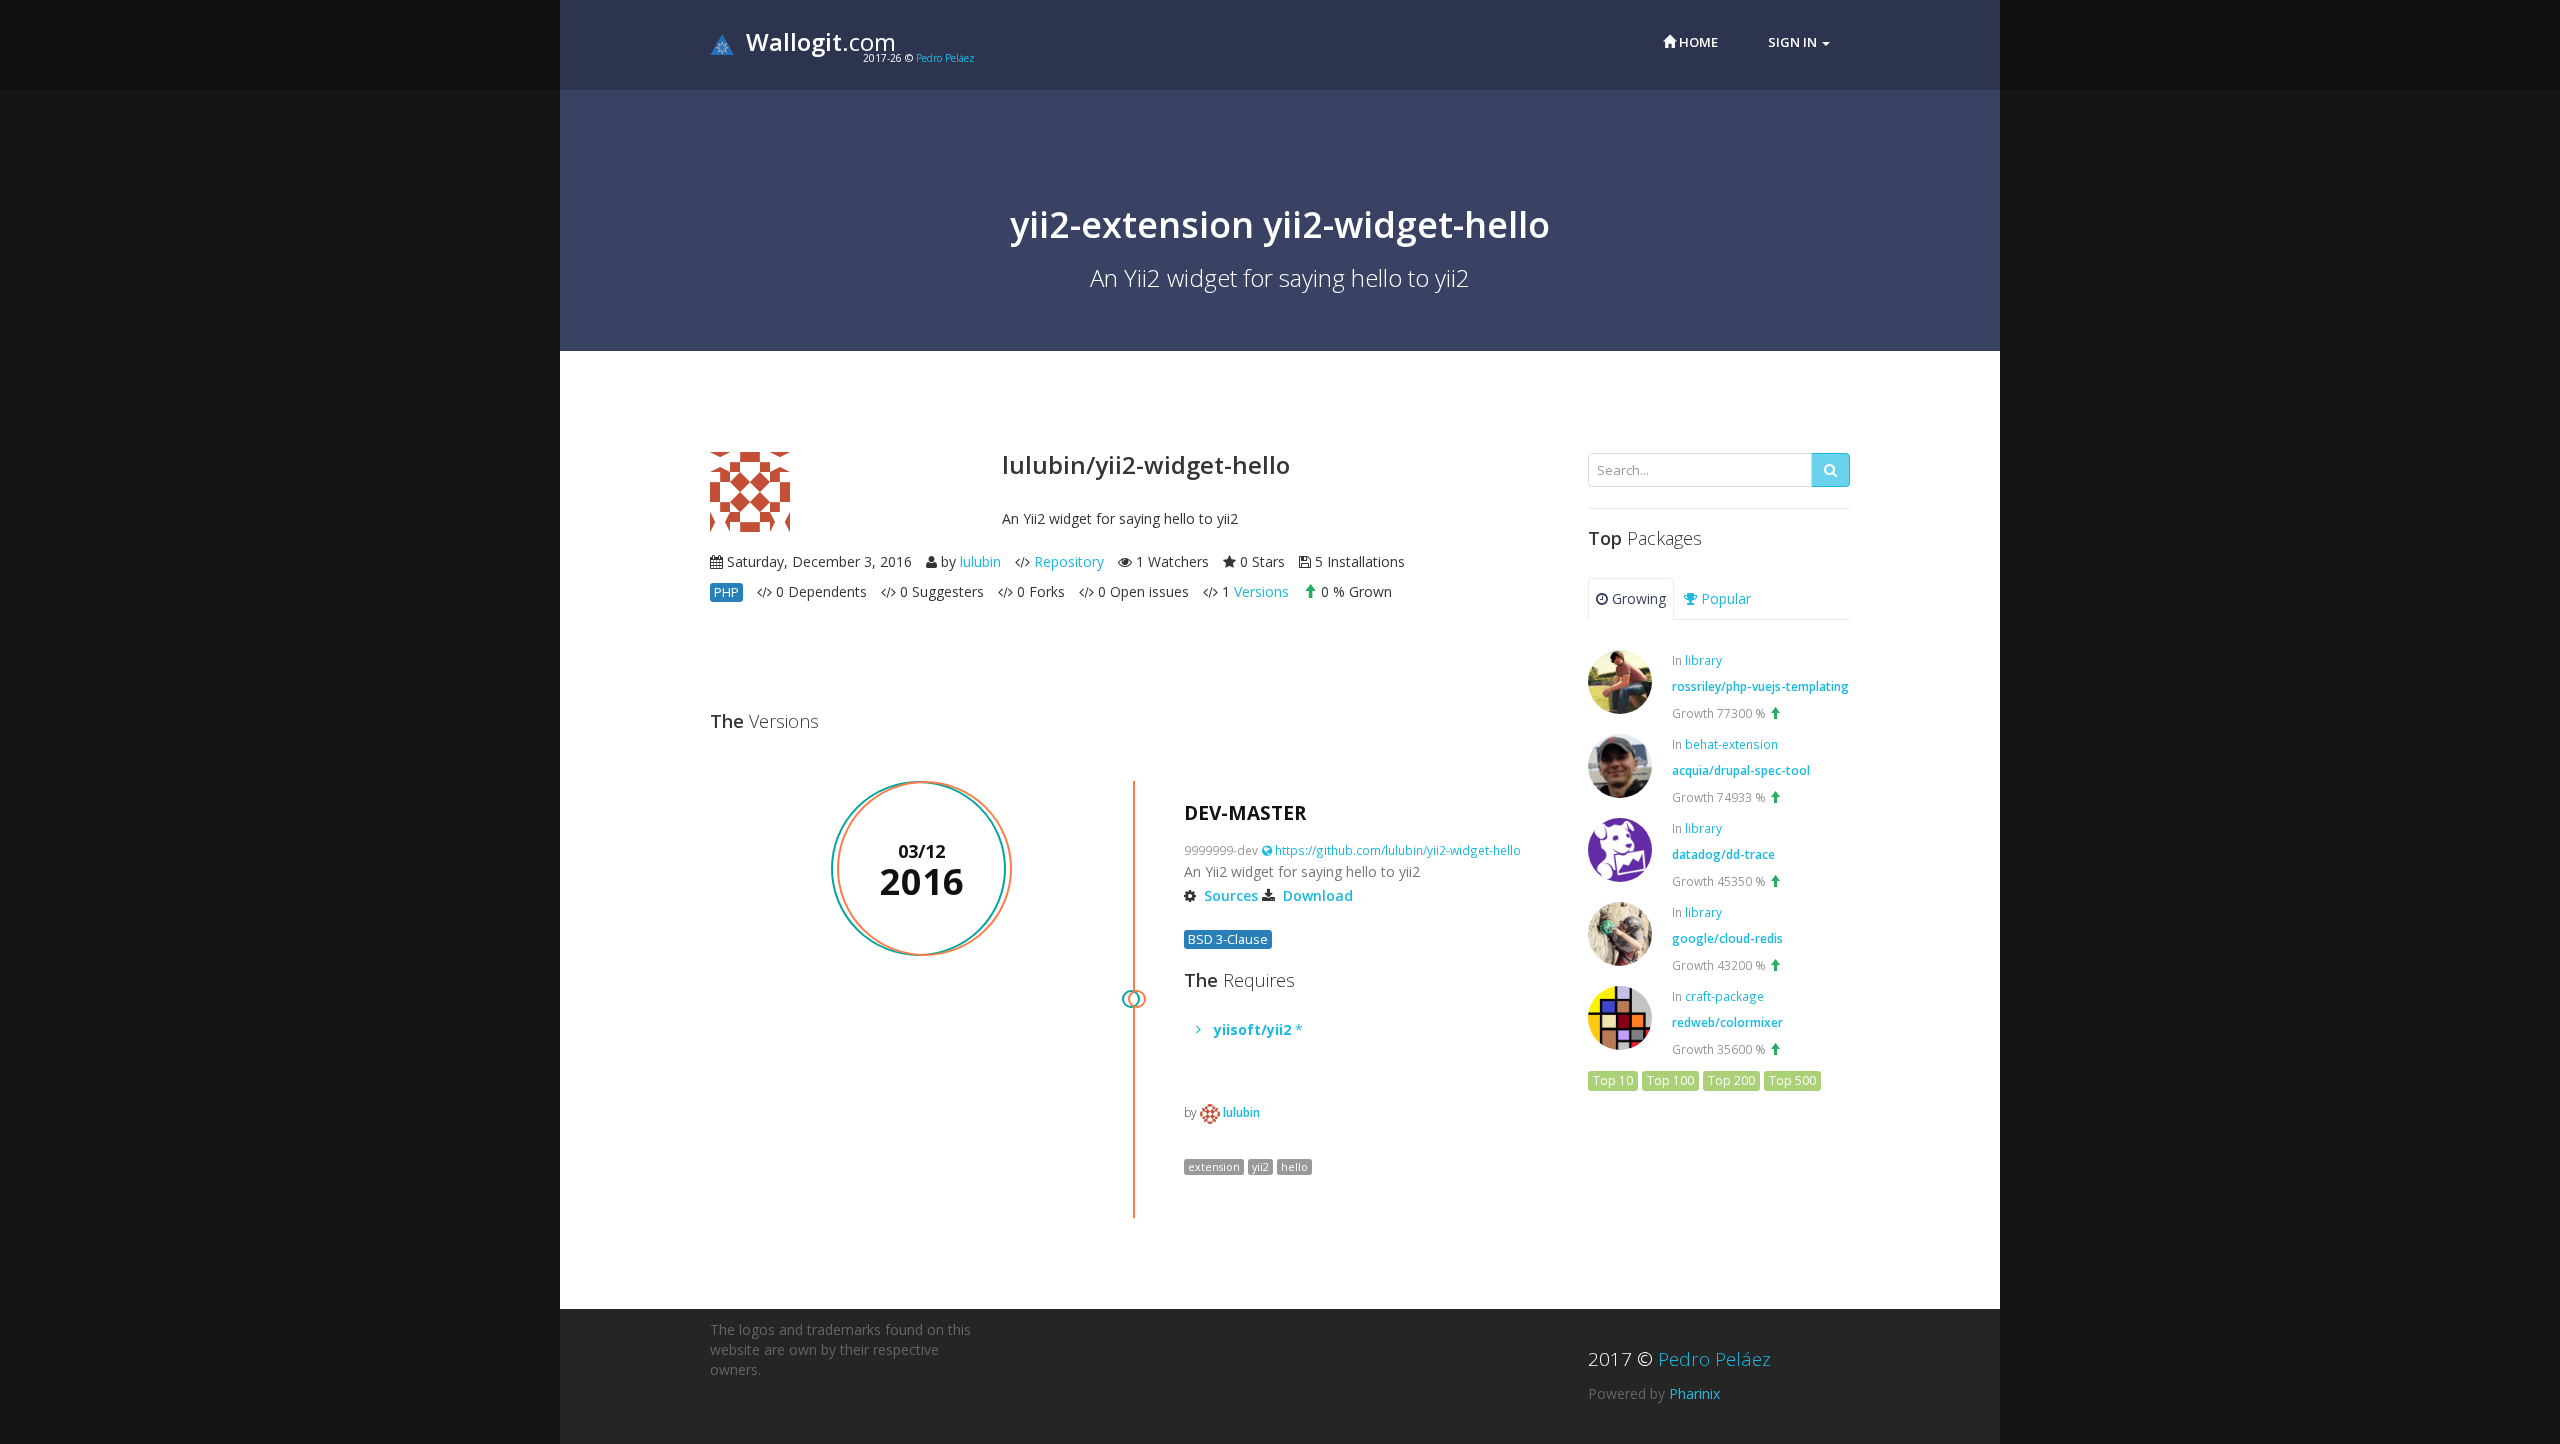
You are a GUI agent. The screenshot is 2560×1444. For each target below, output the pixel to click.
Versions (1261, 591)
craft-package (1724, 996)
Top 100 (1670, 1080)
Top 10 (1613, 1080)
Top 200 (1731, 1080)
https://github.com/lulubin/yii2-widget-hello (1396, 850)
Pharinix (1694, 1393)
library (1703, 660)
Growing (1637, 598)
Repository (1069, 561)
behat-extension (1731, 744)
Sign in (1794, 42)
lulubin (980, 561)
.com (821, 41)
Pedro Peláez (945, 58)
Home (1697, 42)
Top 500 (1792, 1080)
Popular (1724, 598)
